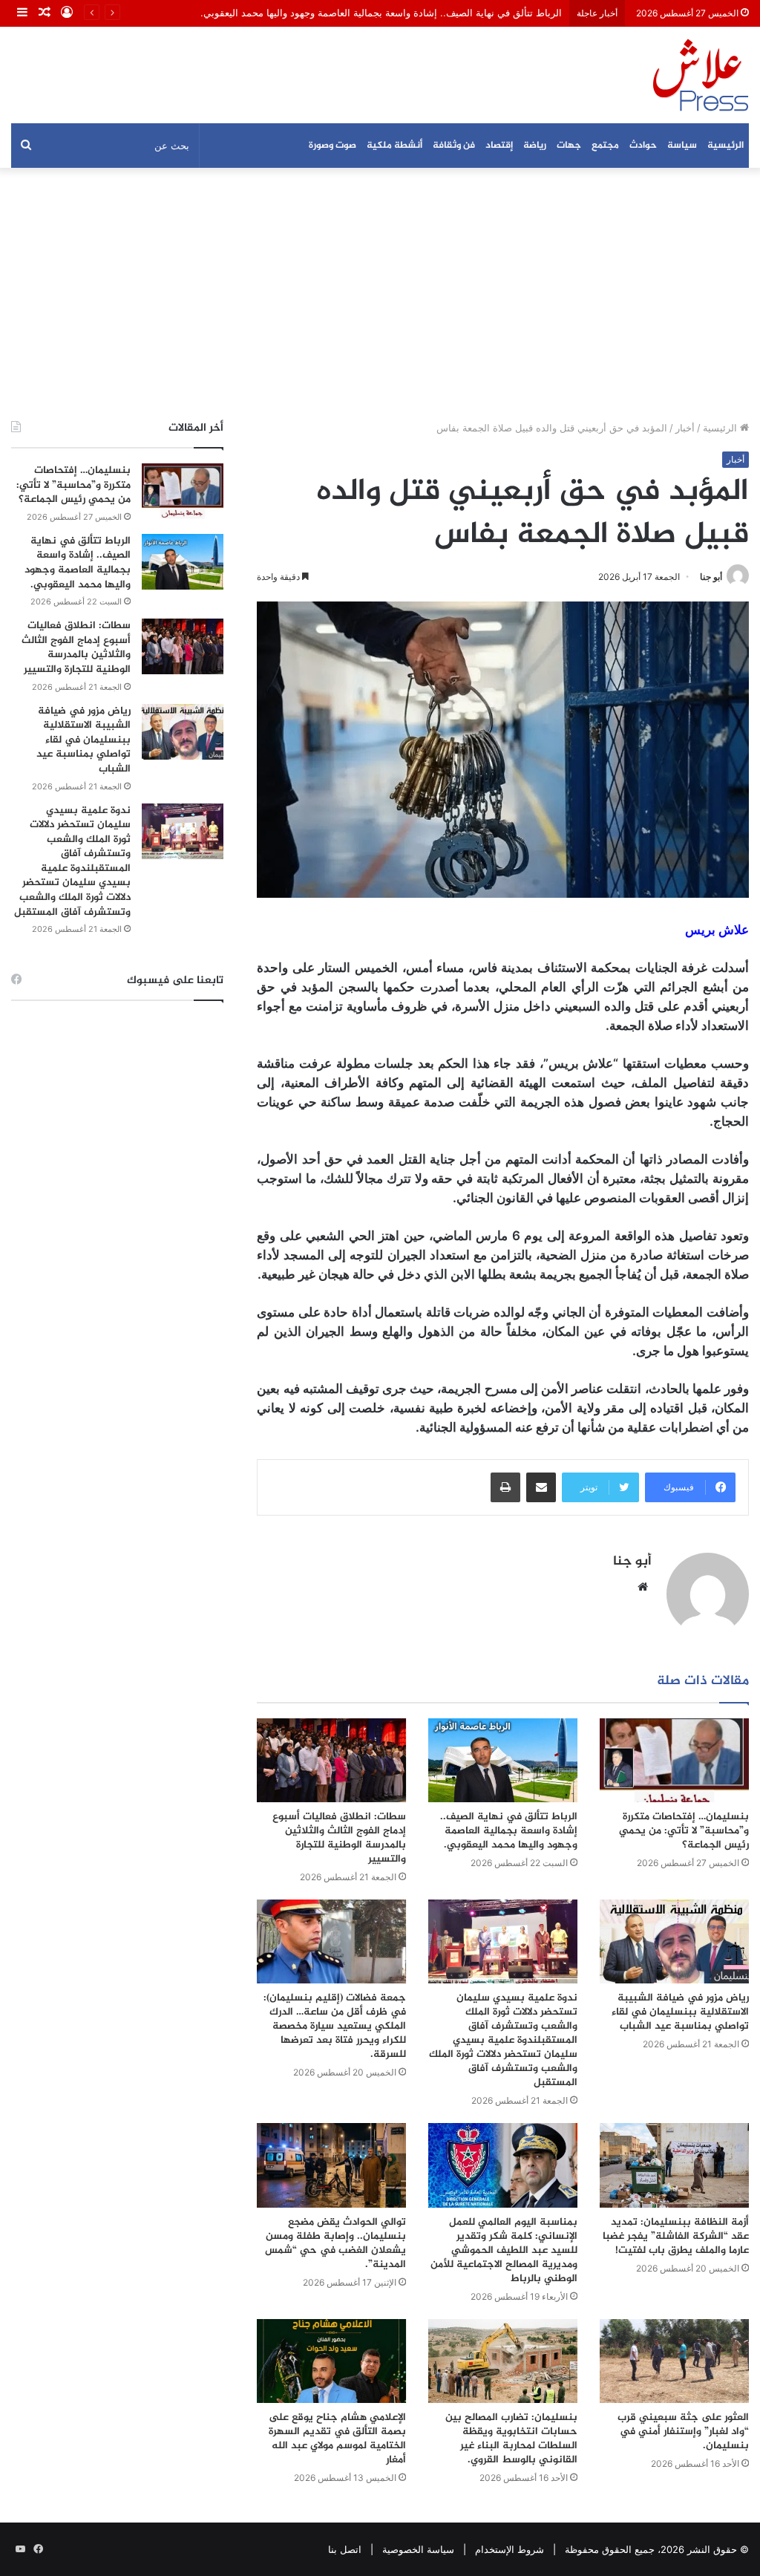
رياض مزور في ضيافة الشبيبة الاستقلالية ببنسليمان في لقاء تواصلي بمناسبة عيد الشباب (680, 2012)
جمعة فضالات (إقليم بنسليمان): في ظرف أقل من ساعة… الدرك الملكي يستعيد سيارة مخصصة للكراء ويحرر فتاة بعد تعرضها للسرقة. (335, 2026)
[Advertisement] (380, 294)
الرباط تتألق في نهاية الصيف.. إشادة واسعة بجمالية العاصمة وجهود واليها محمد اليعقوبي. (509, 1831)
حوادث (643, 146)
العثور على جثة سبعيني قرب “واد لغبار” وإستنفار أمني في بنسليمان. (683, 2432)
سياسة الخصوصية (418, 2549)
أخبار (685, 428)
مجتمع (605, 146)
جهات (569, 146)
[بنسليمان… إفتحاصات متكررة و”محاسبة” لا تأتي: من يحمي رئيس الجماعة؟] (674, 1760)
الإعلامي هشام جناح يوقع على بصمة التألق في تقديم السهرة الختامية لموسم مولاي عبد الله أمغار (337, 2439)
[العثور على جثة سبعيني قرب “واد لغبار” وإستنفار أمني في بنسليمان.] (674, 2361)
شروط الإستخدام (510, 2549)
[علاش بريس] (701, 75)
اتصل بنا (345, 2549)
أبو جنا (711, 577)
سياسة (682, 146)
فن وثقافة (454, 146)
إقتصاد (499, 146)
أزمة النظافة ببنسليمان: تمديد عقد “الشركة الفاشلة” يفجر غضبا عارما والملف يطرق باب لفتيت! (676, 2236)
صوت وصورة (332, 146)
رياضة (535, 146)
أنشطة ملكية (394, 146)
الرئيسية (725, 146)
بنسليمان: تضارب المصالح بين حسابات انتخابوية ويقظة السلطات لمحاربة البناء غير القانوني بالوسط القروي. (511, 2439)
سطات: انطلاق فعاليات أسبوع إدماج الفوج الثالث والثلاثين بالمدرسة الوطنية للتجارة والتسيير (339, 1838)
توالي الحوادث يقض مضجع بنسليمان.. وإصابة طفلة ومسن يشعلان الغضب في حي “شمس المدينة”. (335, 2243)
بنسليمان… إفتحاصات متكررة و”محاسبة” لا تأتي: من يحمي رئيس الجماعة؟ (684, 1831)
